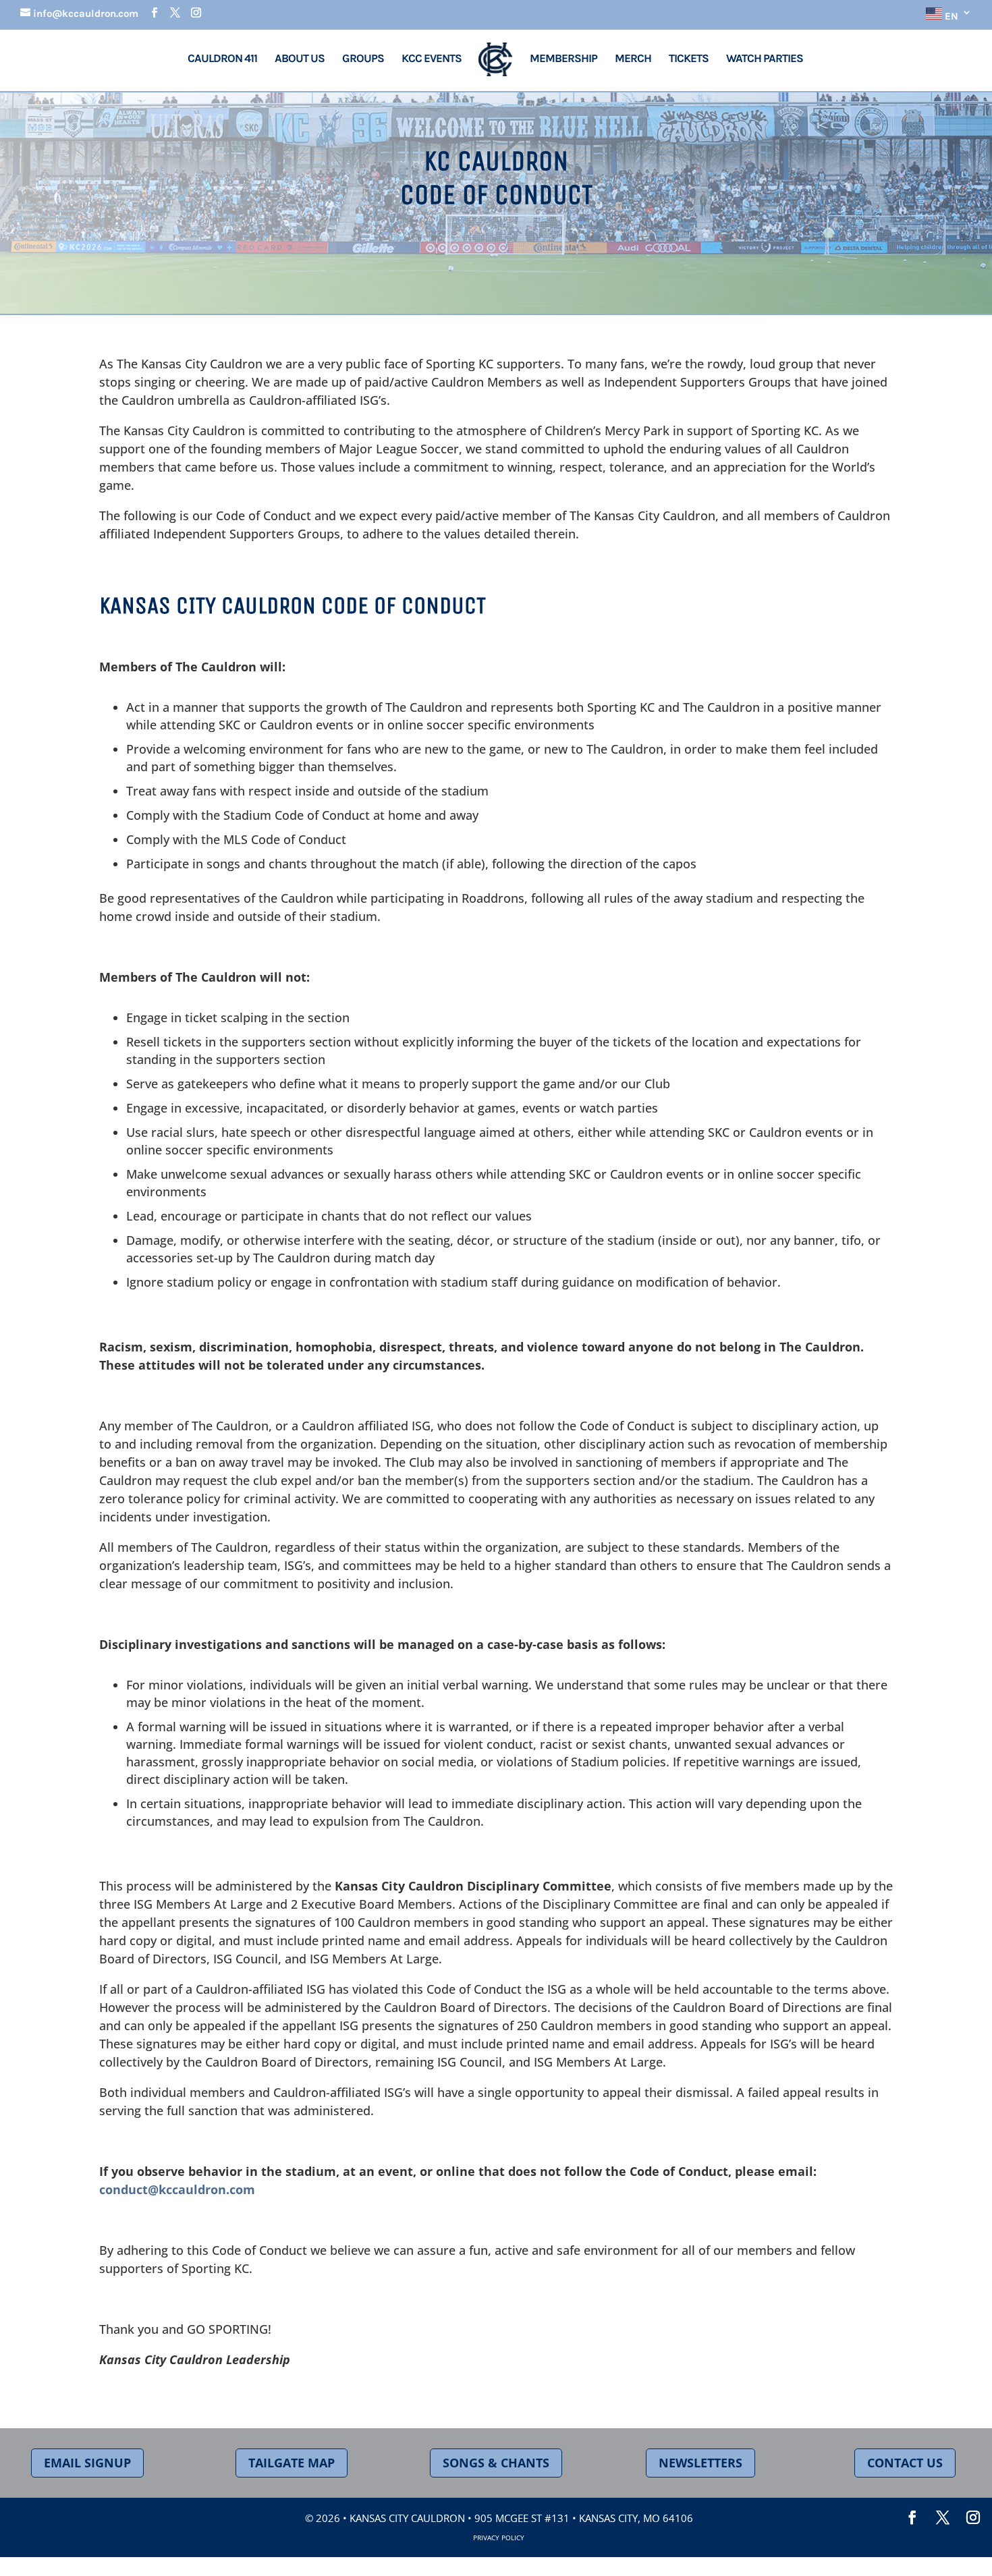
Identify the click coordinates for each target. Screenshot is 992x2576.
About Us (300, 59)
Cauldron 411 (222, 59)
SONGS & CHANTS (496, 2463)
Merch (633, 59)
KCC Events (433, 59)
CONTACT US (905, 2463)
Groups (363, 59)
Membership (563, 59)
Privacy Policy (499, 2538)
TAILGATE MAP (292, 2463)
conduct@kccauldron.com (177, 2189)
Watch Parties (765, 59)
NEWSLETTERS (700, 2463)
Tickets (689, 59)
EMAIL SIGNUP (87, 2463)
